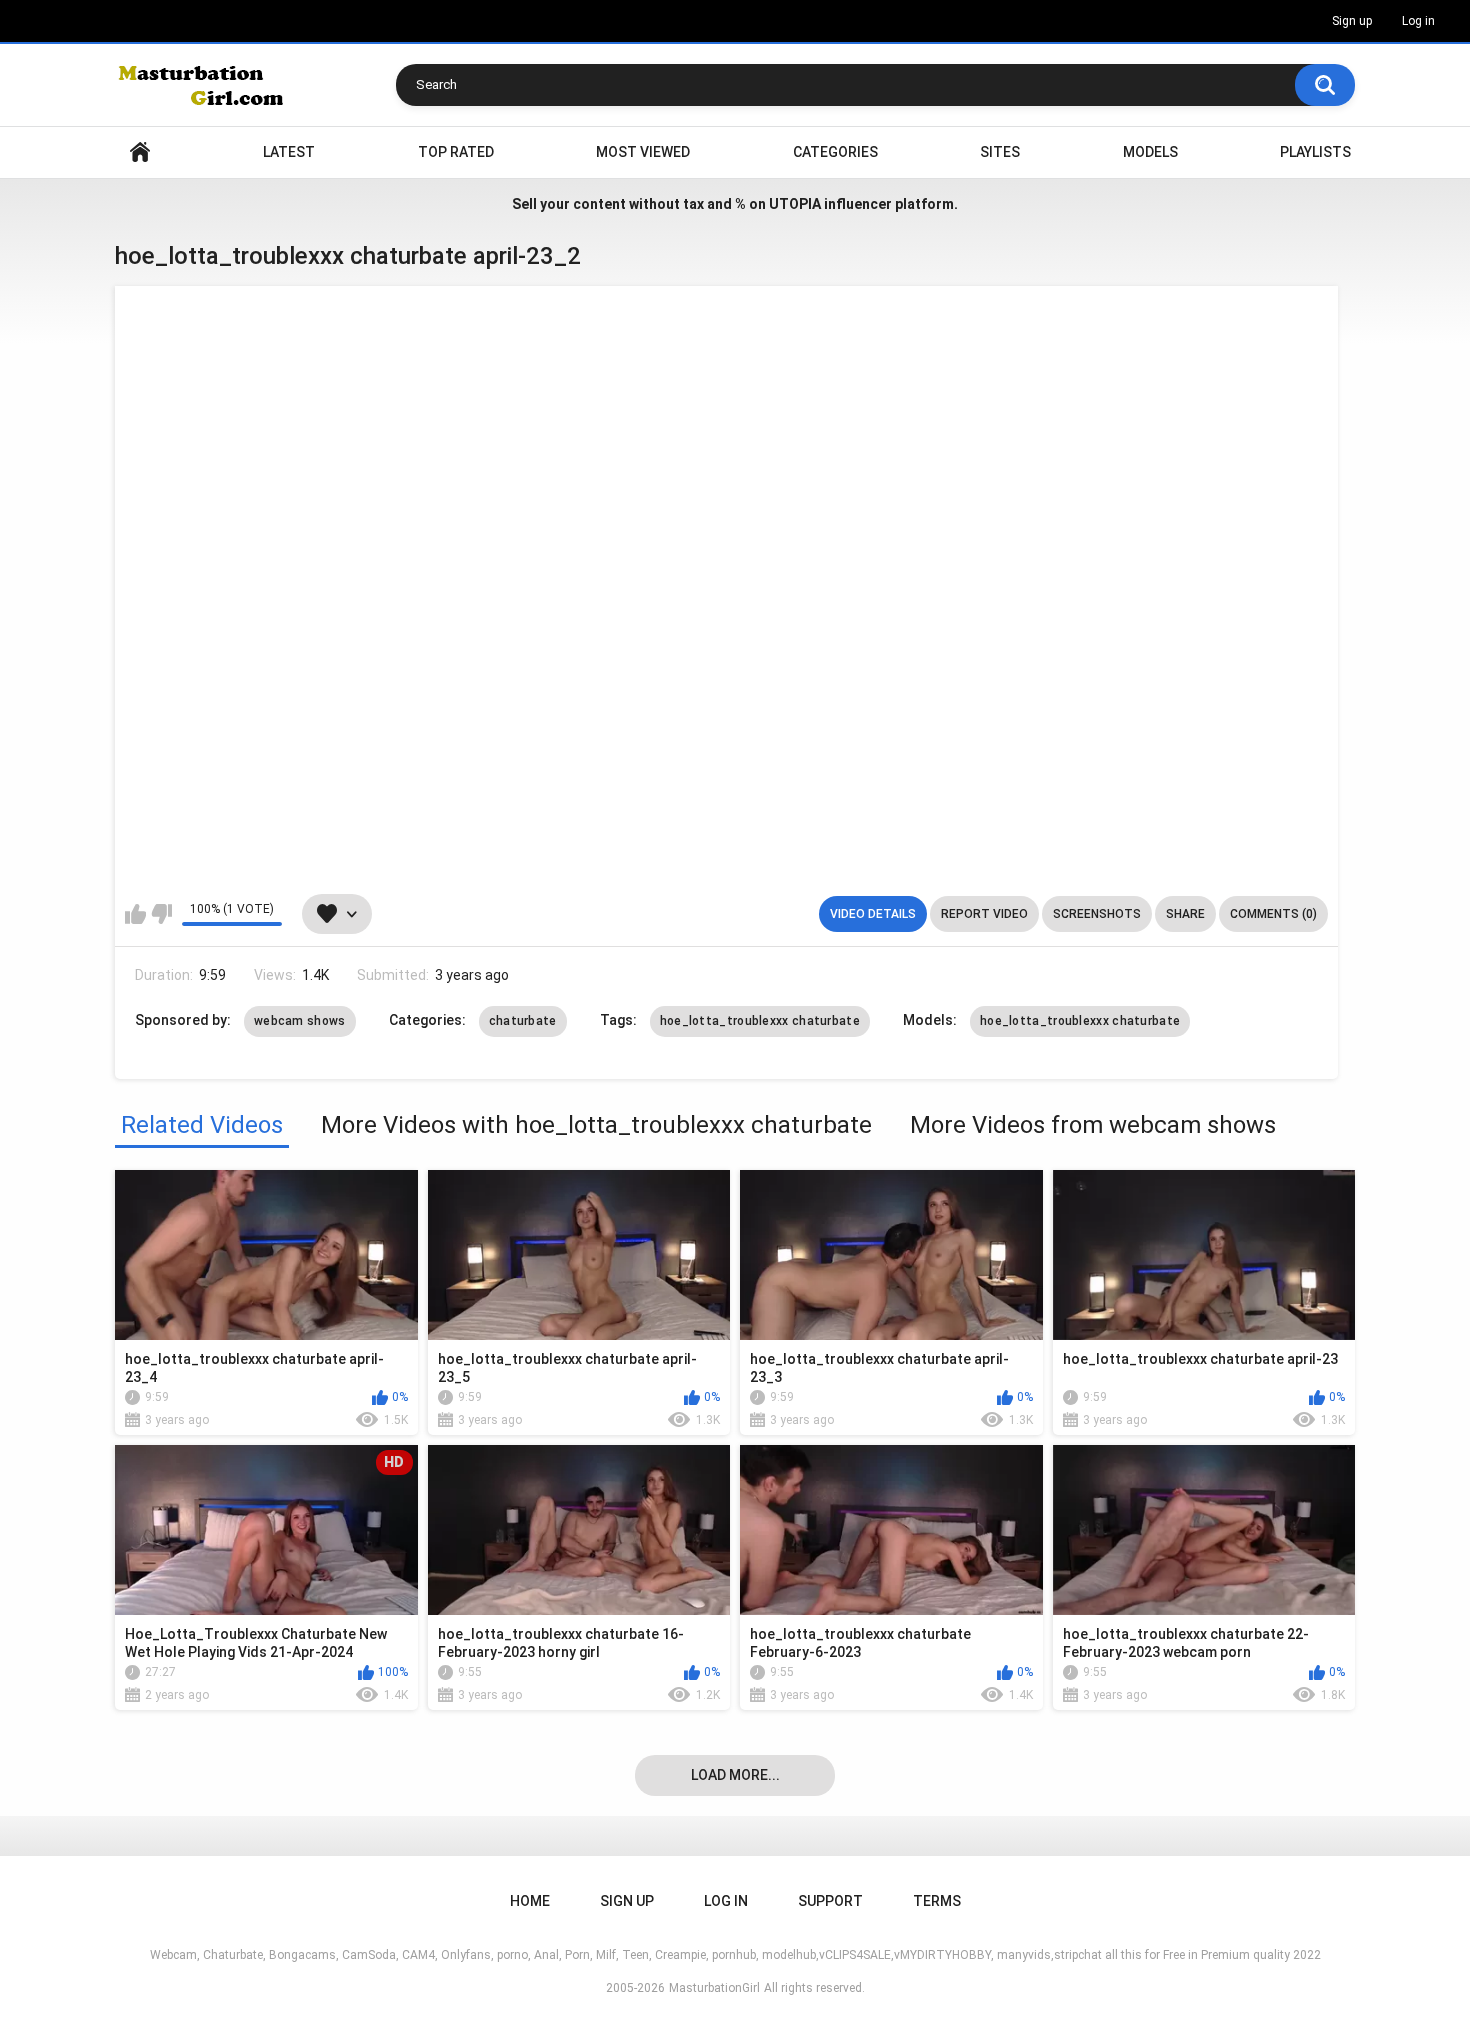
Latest (289, 152)
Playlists (1315, 152)
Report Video (984, 914)
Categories (835, 152)
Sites (1000, 152)
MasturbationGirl (714, 1988)
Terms (937, 1901)
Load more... (735, 1775)
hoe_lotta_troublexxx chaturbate (760, 1021)
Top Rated (456, 152)
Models (1150, 152)
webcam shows (300, 1021)
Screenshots (1097, 914)
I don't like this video (161, 914)
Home (140, 152)
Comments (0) (1273, 914)
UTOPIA (795, 204)
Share (1185, 914)
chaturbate (523, 1021)
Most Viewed (643, 152)
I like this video (135, 914)
